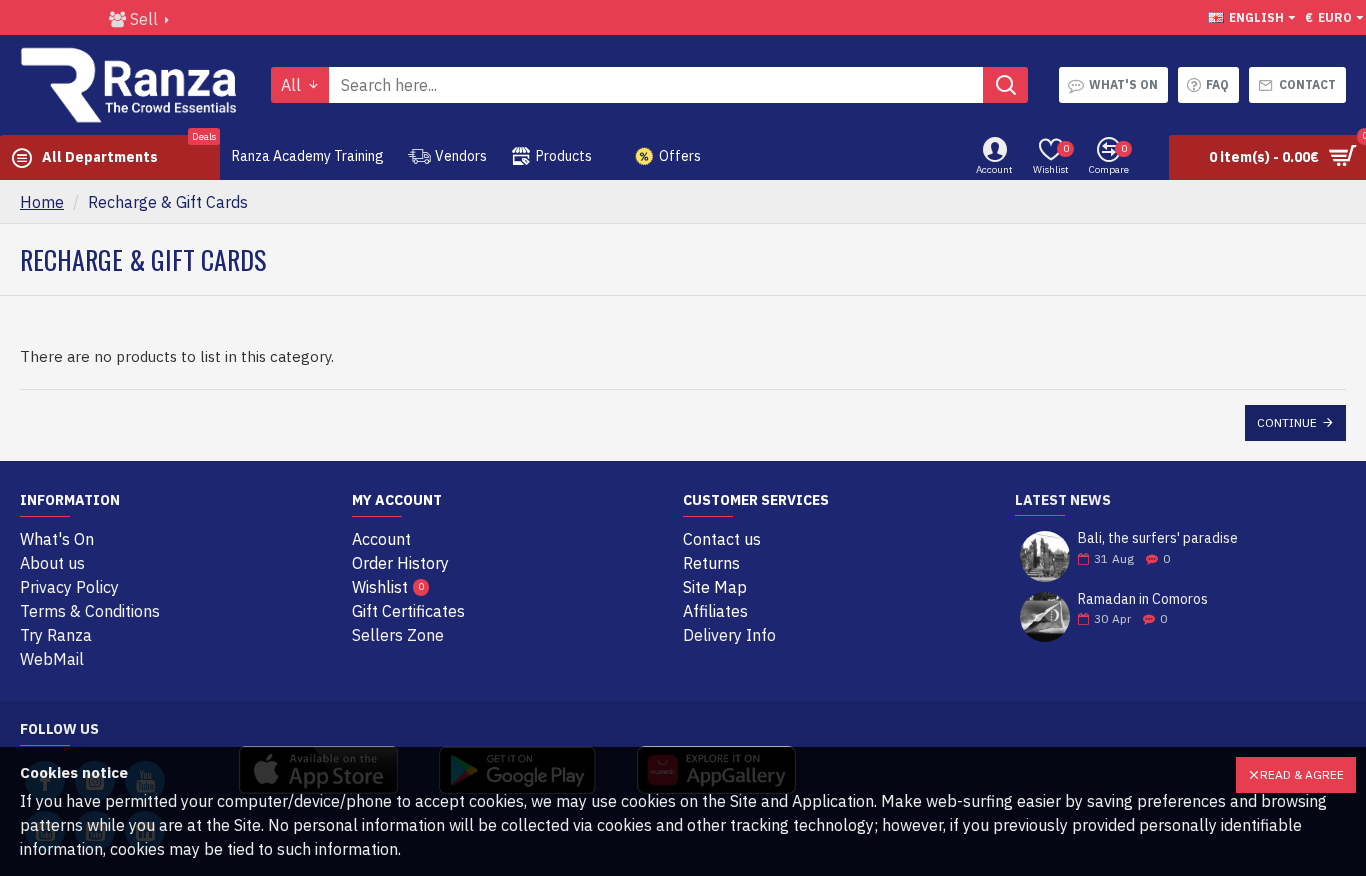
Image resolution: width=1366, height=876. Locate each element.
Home (42, 202)
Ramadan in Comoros (1143, 599)
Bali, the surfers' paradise (1158, 538)
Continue (1287, 422)
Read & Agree (1302, 774)
